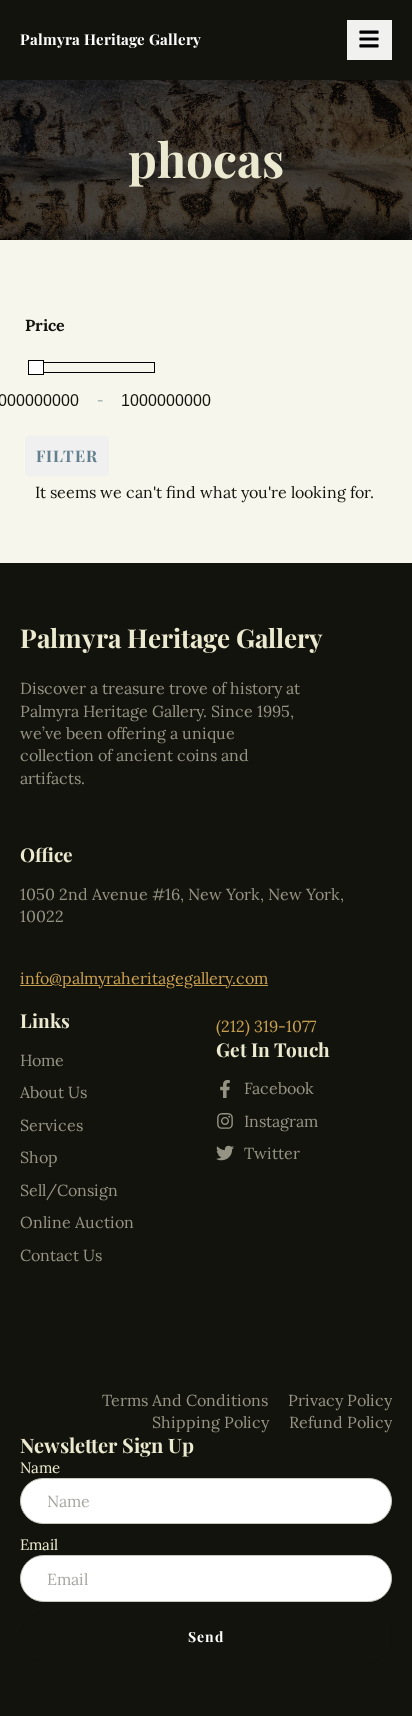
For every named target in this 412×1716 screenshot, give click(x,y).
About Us (53, 1092)
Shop (39, 1157)
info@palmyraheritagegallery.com (144, 978)
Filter (67, 455)
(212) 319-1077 (266, 1026)
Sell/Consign (69, 1190)
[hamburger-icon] (369, 40)
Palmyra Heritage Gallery (110, 39)
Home (42, 1060)
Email (39, 1544)
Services (51, 1125)
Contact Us (61, 1255)
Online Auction (77, 1222)
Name (40, 1467)
